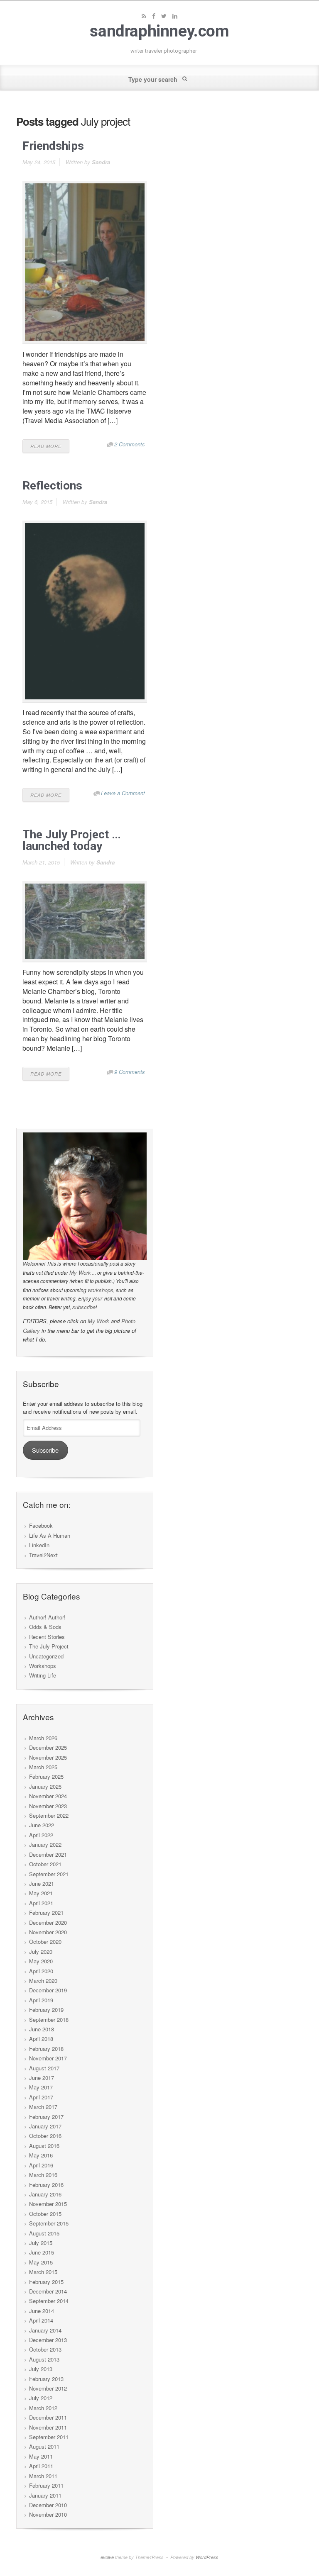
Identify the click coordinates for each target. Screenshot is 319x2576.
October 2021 (45, 1864)
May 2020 (41, 1961)
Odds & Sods (45, 1627)
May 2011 (41, 2456)
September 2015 (49, 2223)
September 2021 (49, 1874)
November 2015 (48, 2204)
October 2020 (45, 1942)
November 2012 (48, 2388)
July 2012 (41, 2398)
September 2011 (49, 2437)
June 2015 (42, 2252)
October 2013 (45, 2349)
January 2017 (45, 2126)
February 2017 (46, 2117)
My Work (80, 1272)
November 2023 (48, 1806)
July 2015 (41, 2243)
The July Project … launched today (72, 840)
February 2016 (46, 2185)
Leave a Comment (123, 793)
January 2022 (45, 1844)
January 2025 (45, 1786)
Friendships (53, 146)
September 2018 (49, 2020)
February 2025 (46, 1776)
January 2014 (45, 2330)
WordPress (207, 2557)
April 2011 (41, 2466)
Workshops (43, 1666)
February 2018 (46, 2049)
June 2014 (42, 2311)
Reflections (52, 486)
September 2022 (49, 1815)
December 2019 (48, 1990)
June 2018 (42, 2029)
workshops (101, 1290)
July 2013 (41, 2369)
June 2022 (42, 1825)
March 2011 (43, 2476)
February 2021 (46, 1913)
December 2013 (48, 2340)
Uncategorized (46, 1656)
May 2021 (41, 1893)
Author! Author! (47, 1617)
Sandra (101, 162)
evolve (107, 2557)
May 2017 (41, 2087)
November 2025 (48, 1757)
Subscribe (45, 1450)
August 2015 (44, 2233)
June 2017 (42, 2078)
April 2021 (41, 1903)
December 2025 (48, 1747)
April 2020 (41, 1971)
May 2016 (41, 2155)
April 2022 (41, 1835)
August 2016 (44, 2146)
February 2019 (46, 2010)
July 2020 (41, 1951)
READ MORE (46, 446)
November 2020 (48, 1932)
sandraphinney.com (159, 31)
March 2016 (43, 2175)
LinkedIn (39, 1545)
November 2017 (48, 2058)
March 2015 (43, 2272)
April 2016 (41, 2165)
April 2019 (41, 2000)
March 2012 (43, 2408)
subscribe (84, 1307)
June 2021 (42, 1883)
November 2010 (48, 2514)
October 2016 (45, 2136)
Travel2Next (43, 1555)
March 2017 (43, 2107)
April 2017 (41, 2097)
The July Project (49, 1646)
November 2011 (48, 2427)
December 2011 (48, 2417)
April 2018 (41, 2039)
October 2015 (45, 2214)
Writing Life (43, 1675)
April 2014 (41, 2320)
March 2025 (43, 1767)
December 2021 (48, 1854)
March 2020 (43, 1981)
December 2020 (48, 1922)
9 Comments (130, 1072)
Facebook (41, 1525)
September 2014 (49, 2301)
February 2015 (46, 2282)
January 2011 (45, 2495)
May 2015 (41, 2262)
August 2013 (44, 2359)
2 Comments (130, 444)
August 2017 (44, 2068)
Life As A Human (50, 1535)
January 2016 (45, 2194)
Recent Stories (47, 1637)
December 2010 (48, 2505)
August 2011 (44, 2446)
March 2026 (43, 1738)
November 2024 (48, 1796)
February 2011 (46, 2485)
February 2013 (46, 2379)
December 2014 (48, 2291)
